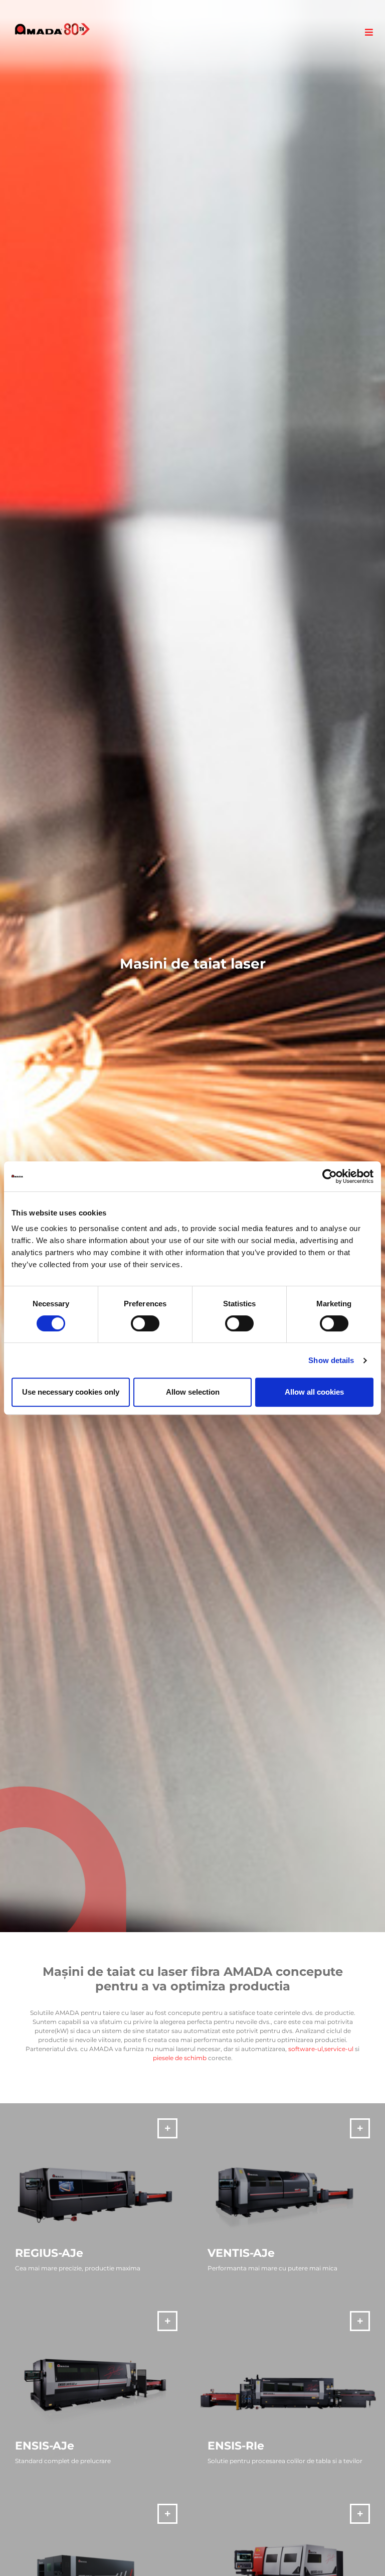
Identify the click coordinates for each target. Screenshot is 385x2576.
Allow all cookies (314, 1392)
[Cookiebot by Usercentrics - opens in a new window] (330, 1176)
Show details (331, 1360)
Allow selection (193, 1392)
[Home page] (52, 29)
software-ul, (306, 2049)
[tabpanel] (192, 966)
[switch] (145, 1323)
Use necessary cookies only (71, 1392)
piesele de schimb (180, 2058)
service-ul (339, 2049)
